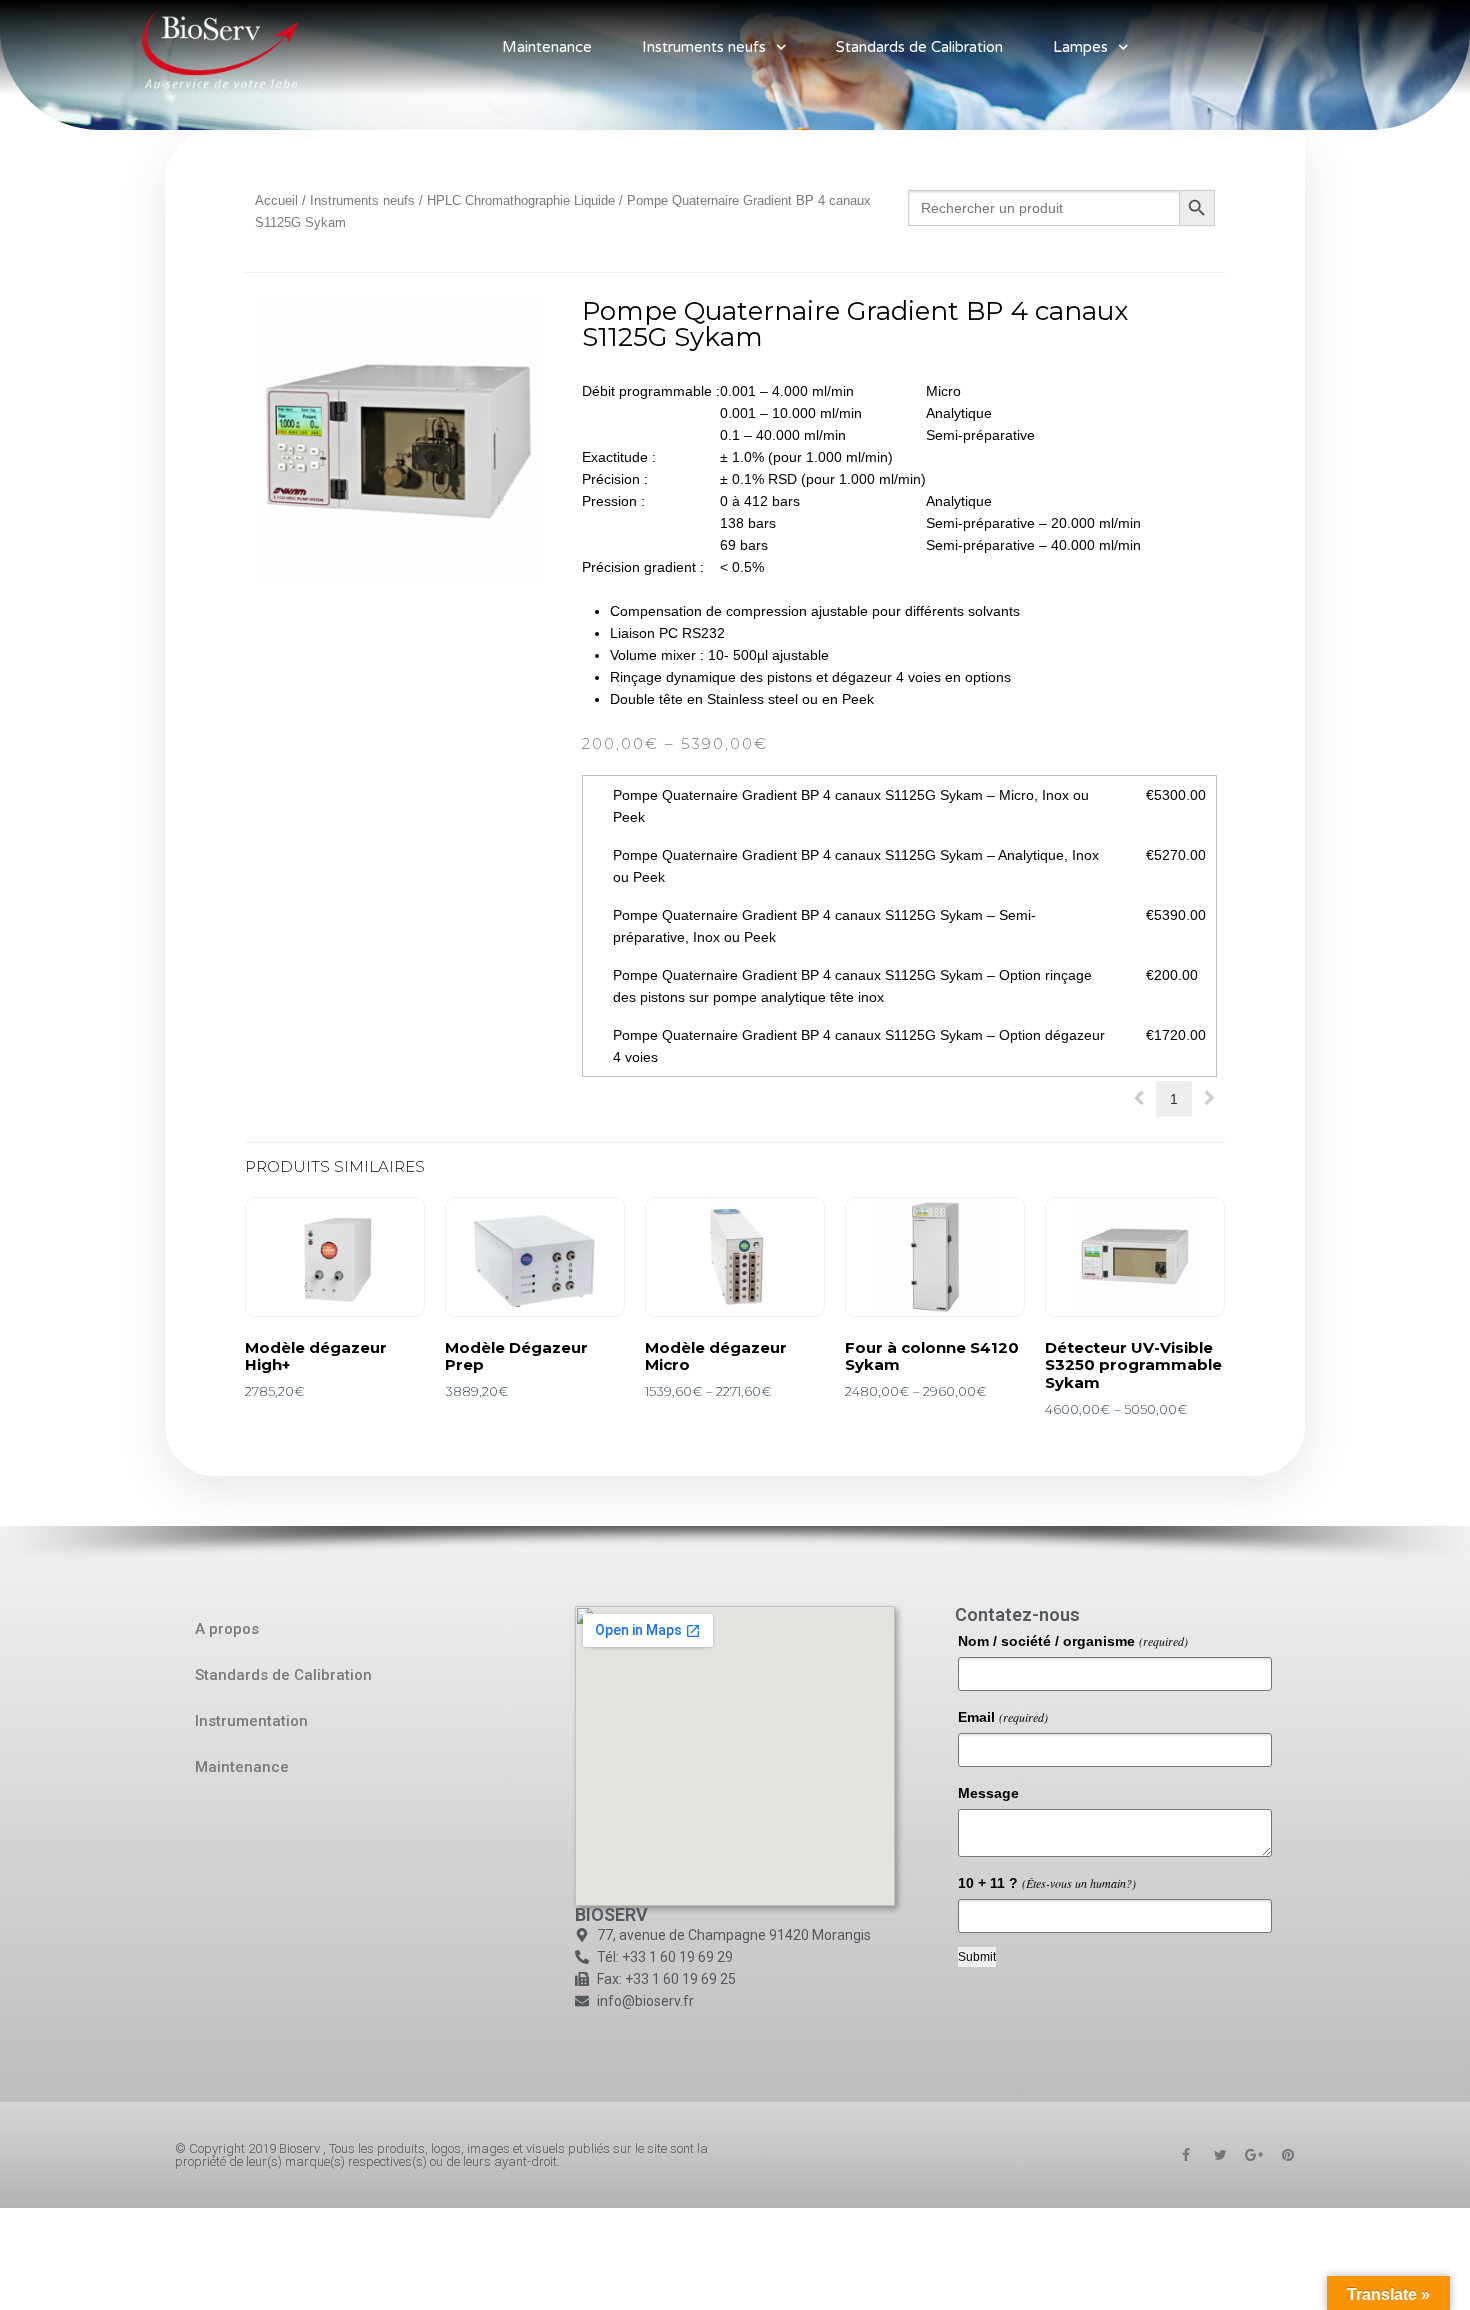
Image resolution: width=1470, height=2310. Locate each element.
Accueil (276, 200)
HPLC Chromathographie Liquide (521, 200)
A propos (227, 1629)
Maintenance (547, 47)
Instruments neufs (704, 47)
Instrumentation (251, 1721)
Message (988, 1793)
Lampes (1080, 47)
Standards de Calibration (919, 47)
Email (1003, 1717)
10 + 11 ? (1047, 1883)
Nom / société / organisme (1073, 1641)
